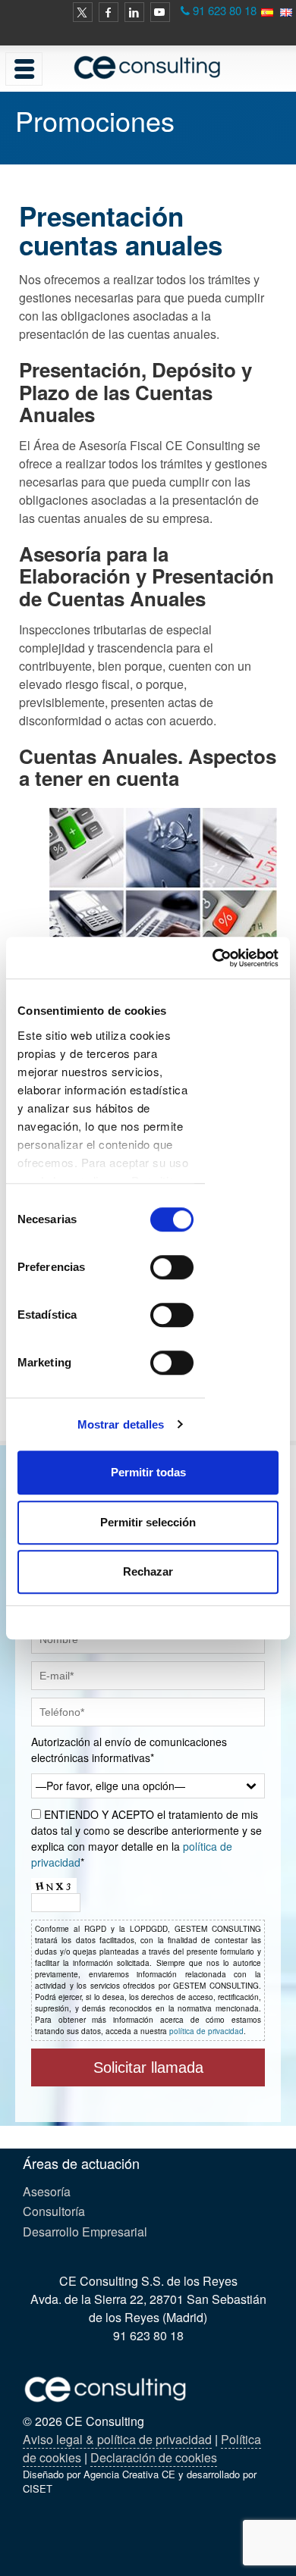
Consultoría (54, 2211)
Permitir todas (148, 1472)
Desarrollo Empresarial (85, 2232)
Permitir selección (148, 1522)
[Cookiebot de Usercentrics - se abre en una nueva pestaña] (213, 958)
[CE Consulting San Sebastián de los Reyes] (148, 67)
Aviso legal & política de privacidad (117, 2439)
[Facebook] (109, 12)
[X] (83, 12)
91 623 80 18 (225, 10)
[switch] (172, 1267)
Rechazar (148, 1571)
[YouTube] (160, 12)
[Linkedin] (134, 12)
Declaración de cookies (154, 2457)
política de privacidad (206, 2031)
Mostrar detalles (121, 1424)
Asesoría (47, 2191)
